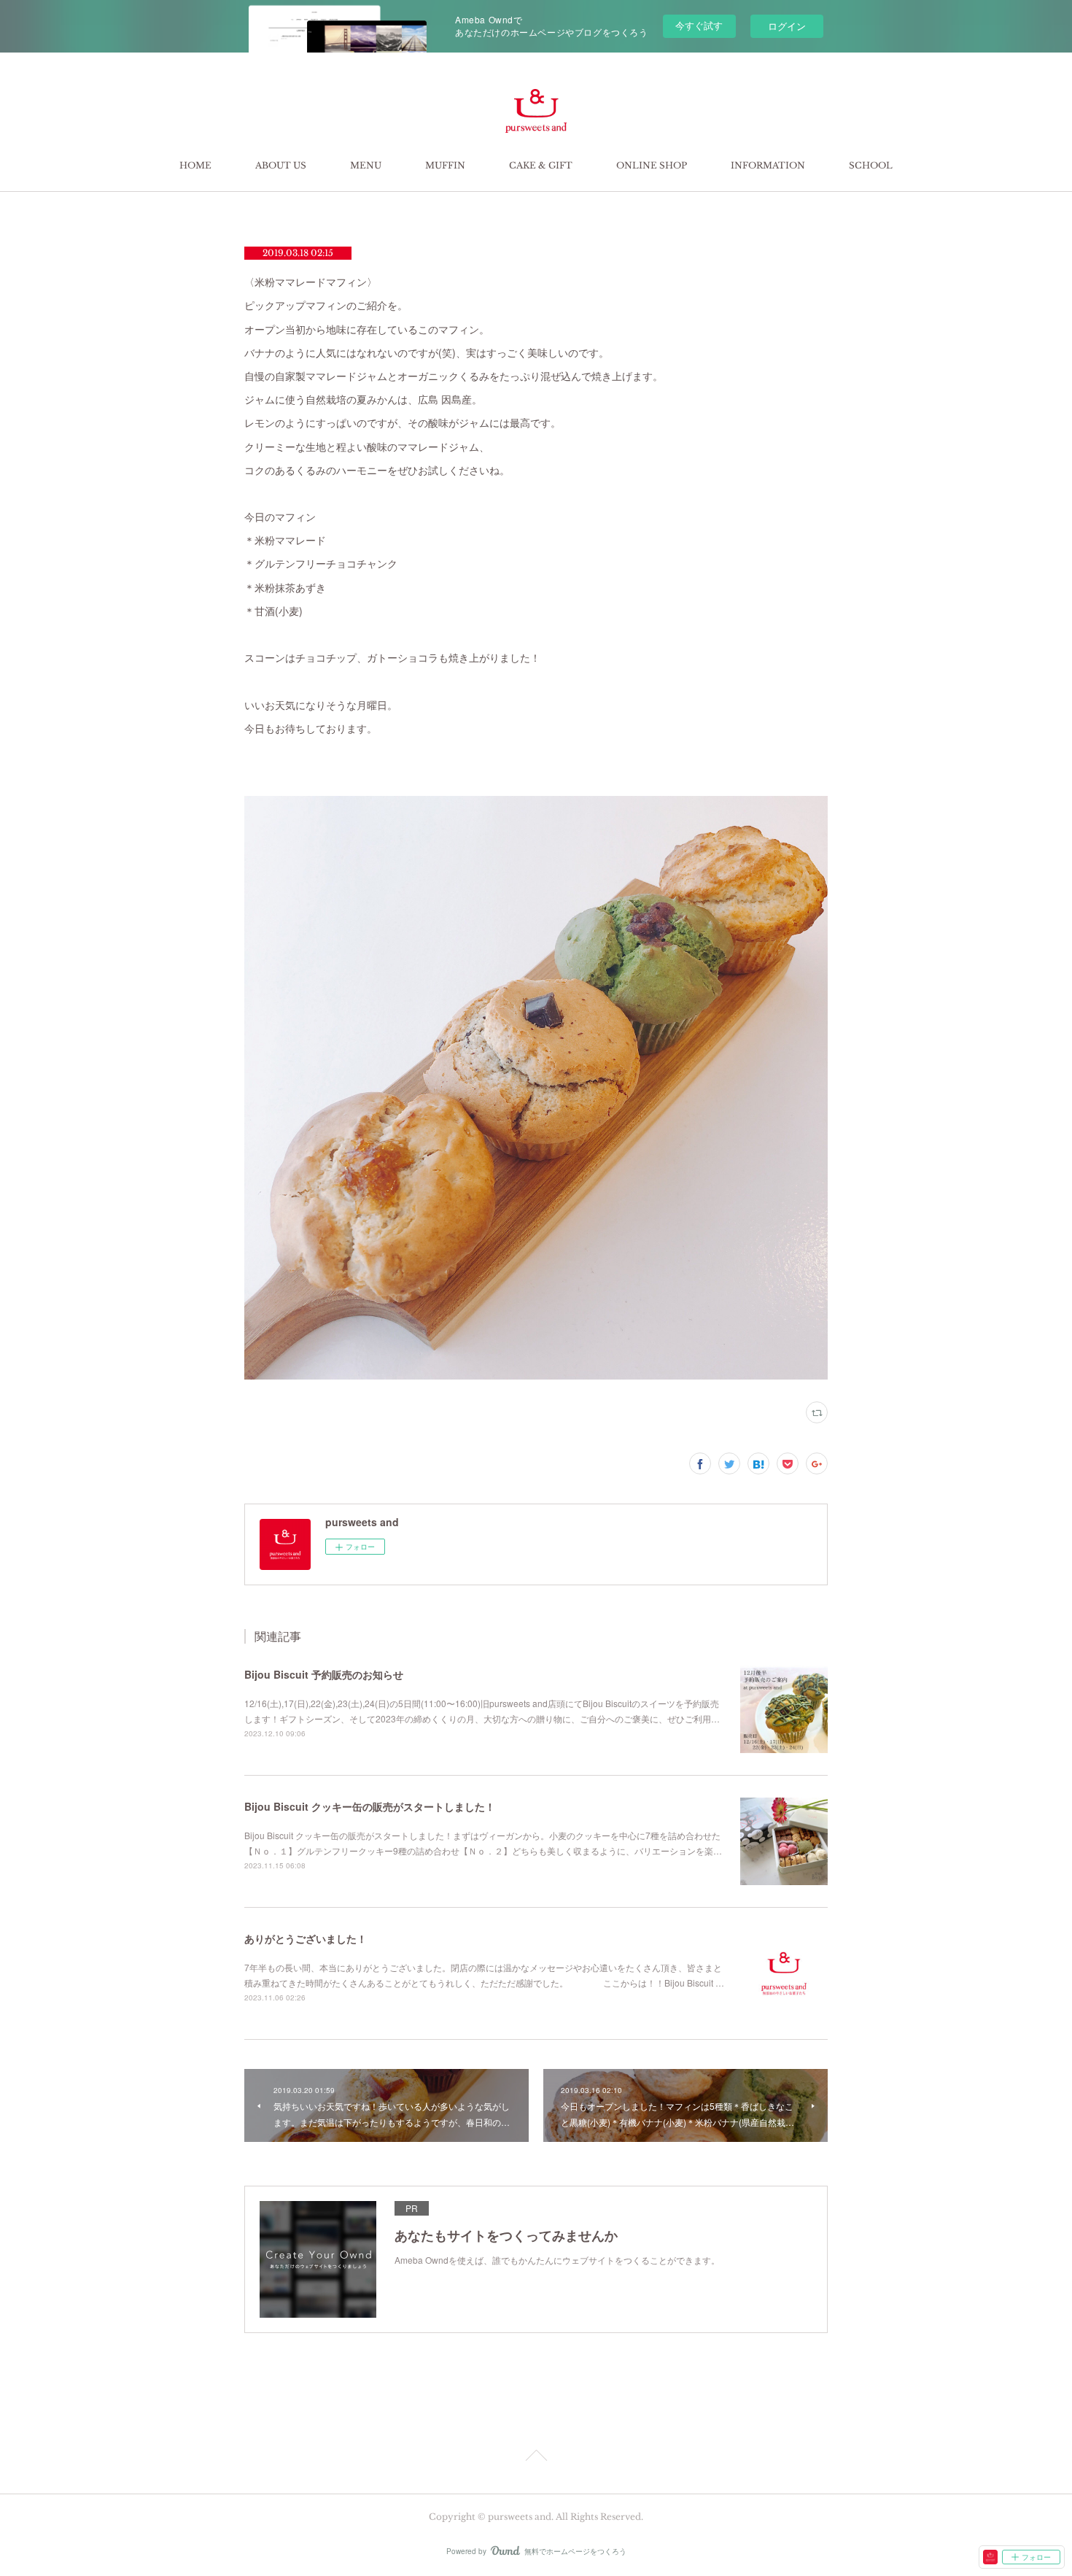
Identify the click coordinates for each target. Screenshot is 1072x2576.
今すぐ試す (699, 25)
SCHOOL (871, 165)
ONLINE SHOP (652, 165)
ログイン (787, 26)
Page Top (536, 2458)
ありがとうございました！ (306, 1938)
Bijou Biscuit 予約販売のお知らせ (324, 1674)
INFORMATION (768, 165)
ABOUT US (281, 165)
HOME (195, 165)
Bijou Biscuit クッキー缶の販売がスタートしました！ (370, 1806)
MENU (366, 165)
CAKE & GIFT (541, 165)
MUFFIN (445, 165)
